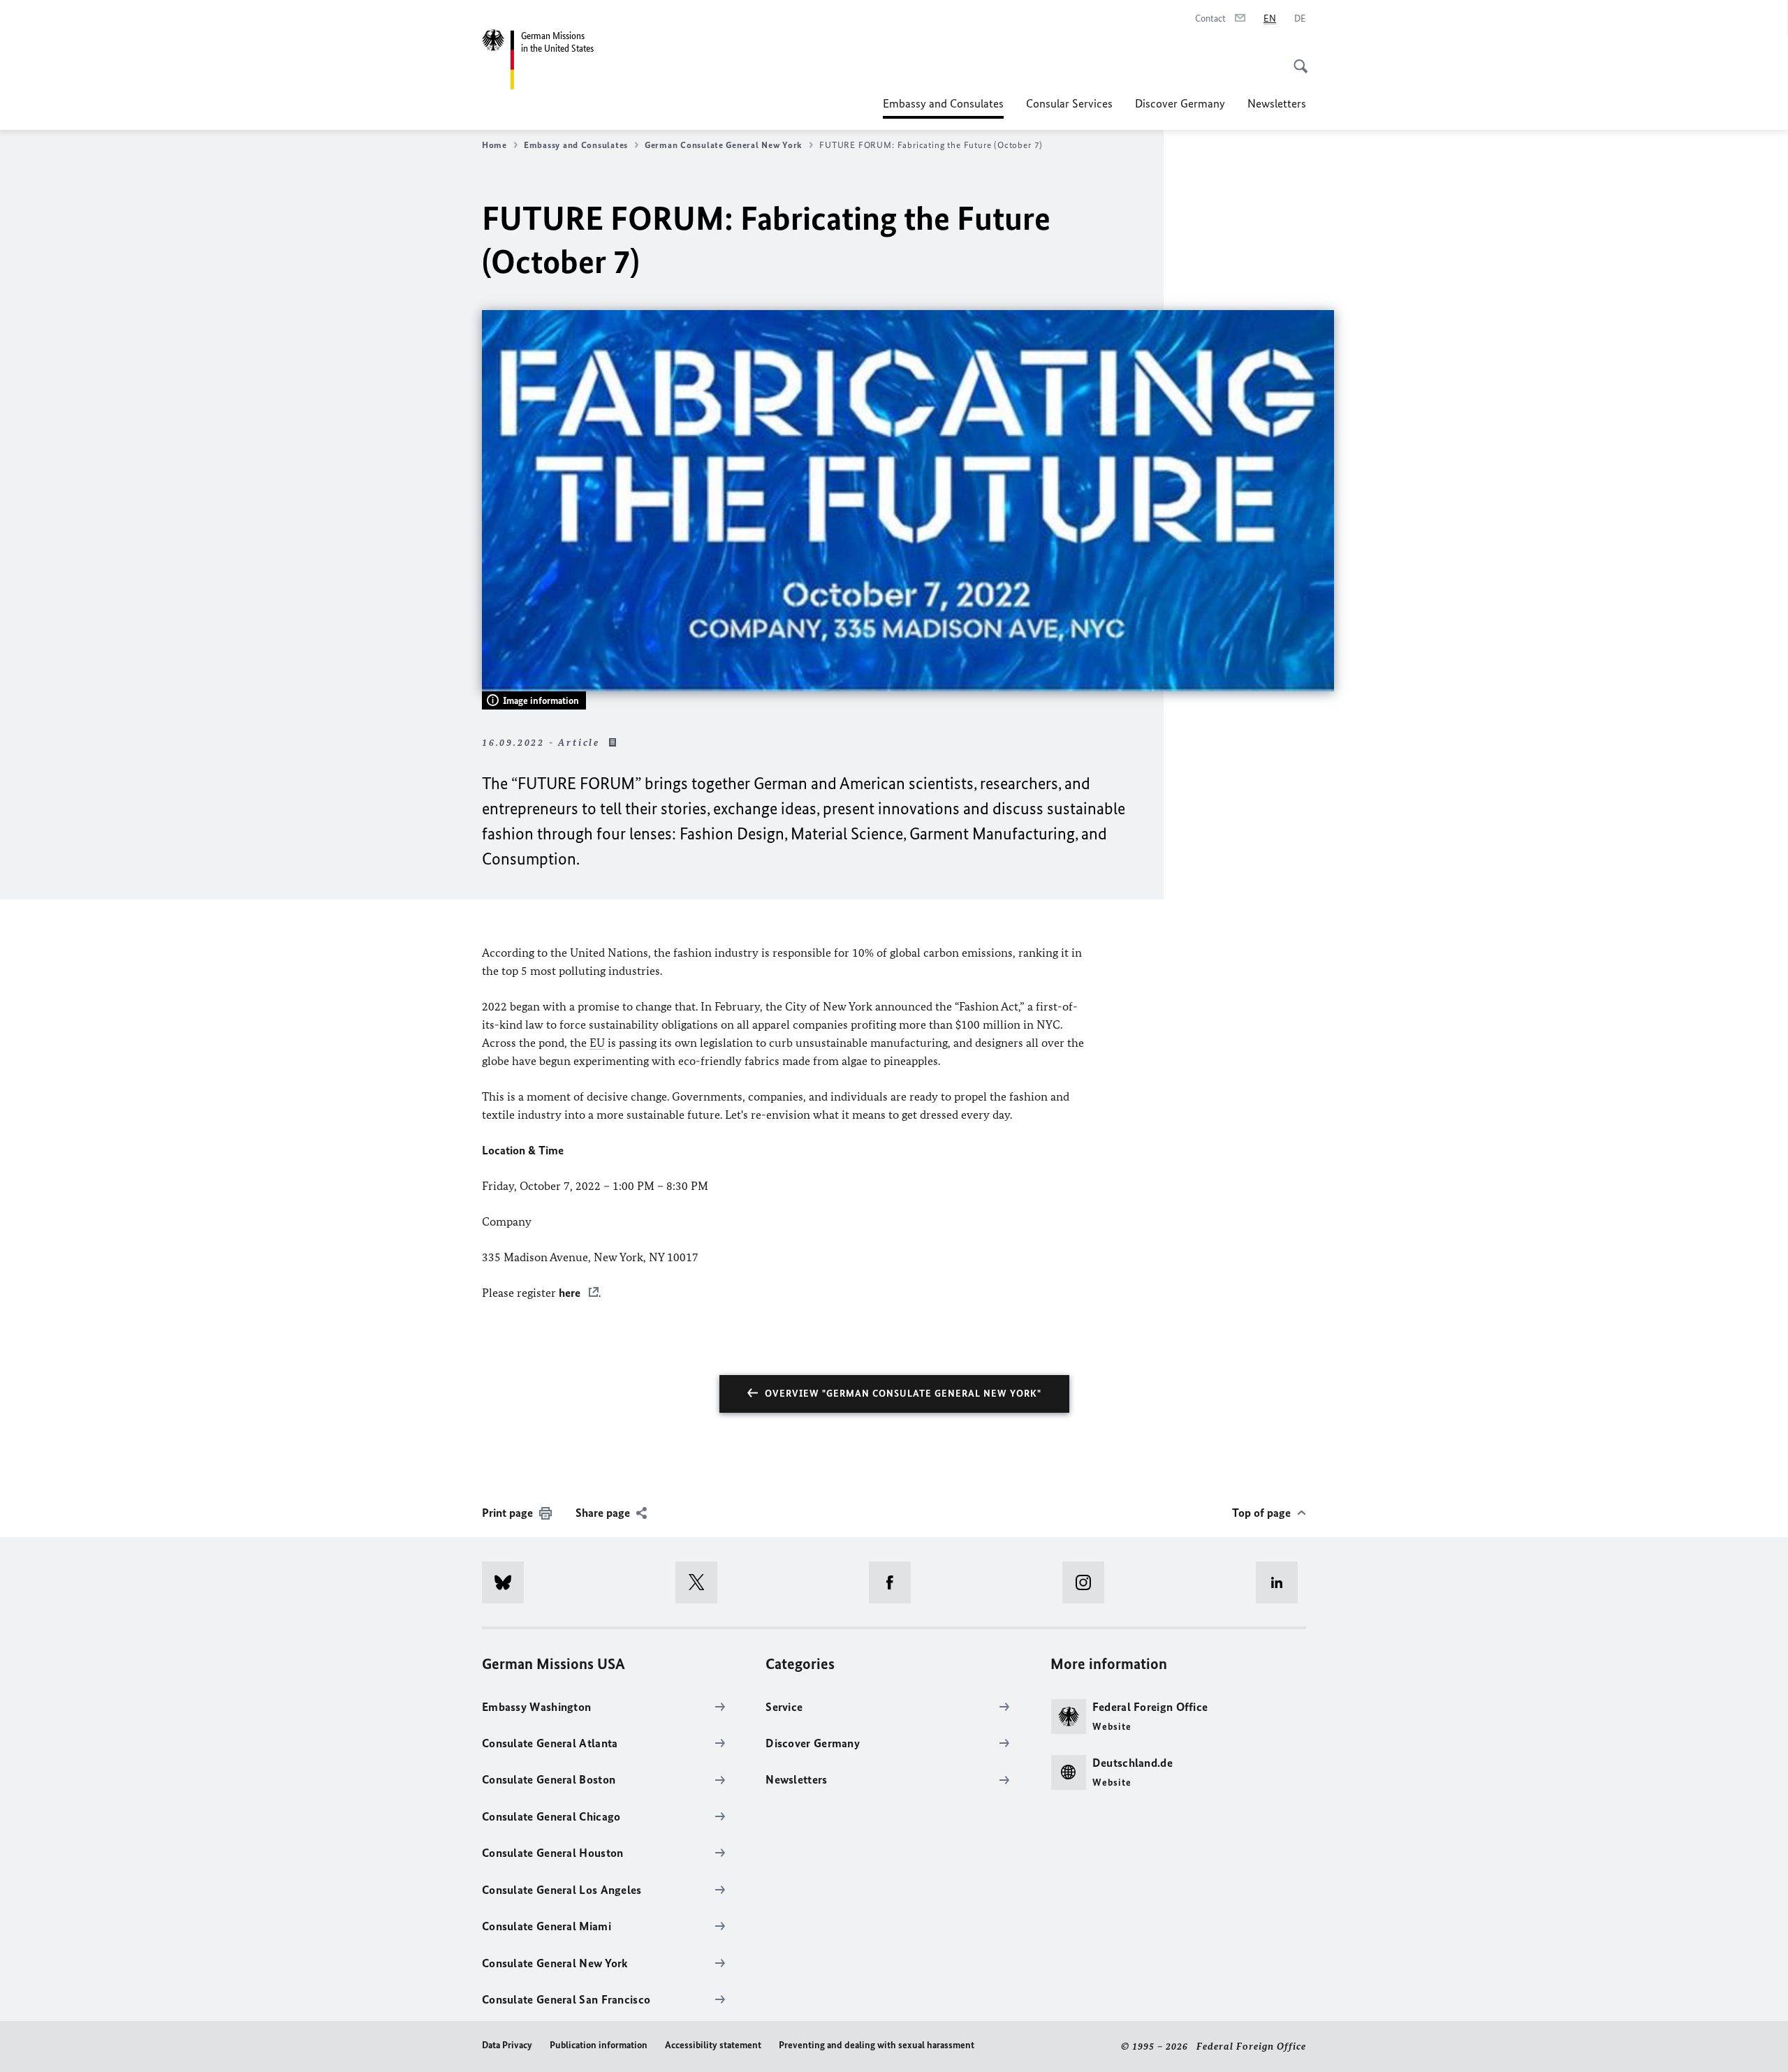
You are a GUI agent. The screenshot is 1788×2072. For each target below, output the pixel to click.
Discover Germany (1180, 103)
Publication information (599, 2045)
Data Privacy (507, 2045)
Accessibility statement (713, 2045)
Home (494, 145)
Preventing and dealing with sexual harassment (877, 2045)
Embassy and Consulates (943, 108)
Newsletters (1277, 103)
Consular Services (1069, 103)
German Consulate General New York (724, 145)
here (571, 1293)
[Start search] (1296, 59)
